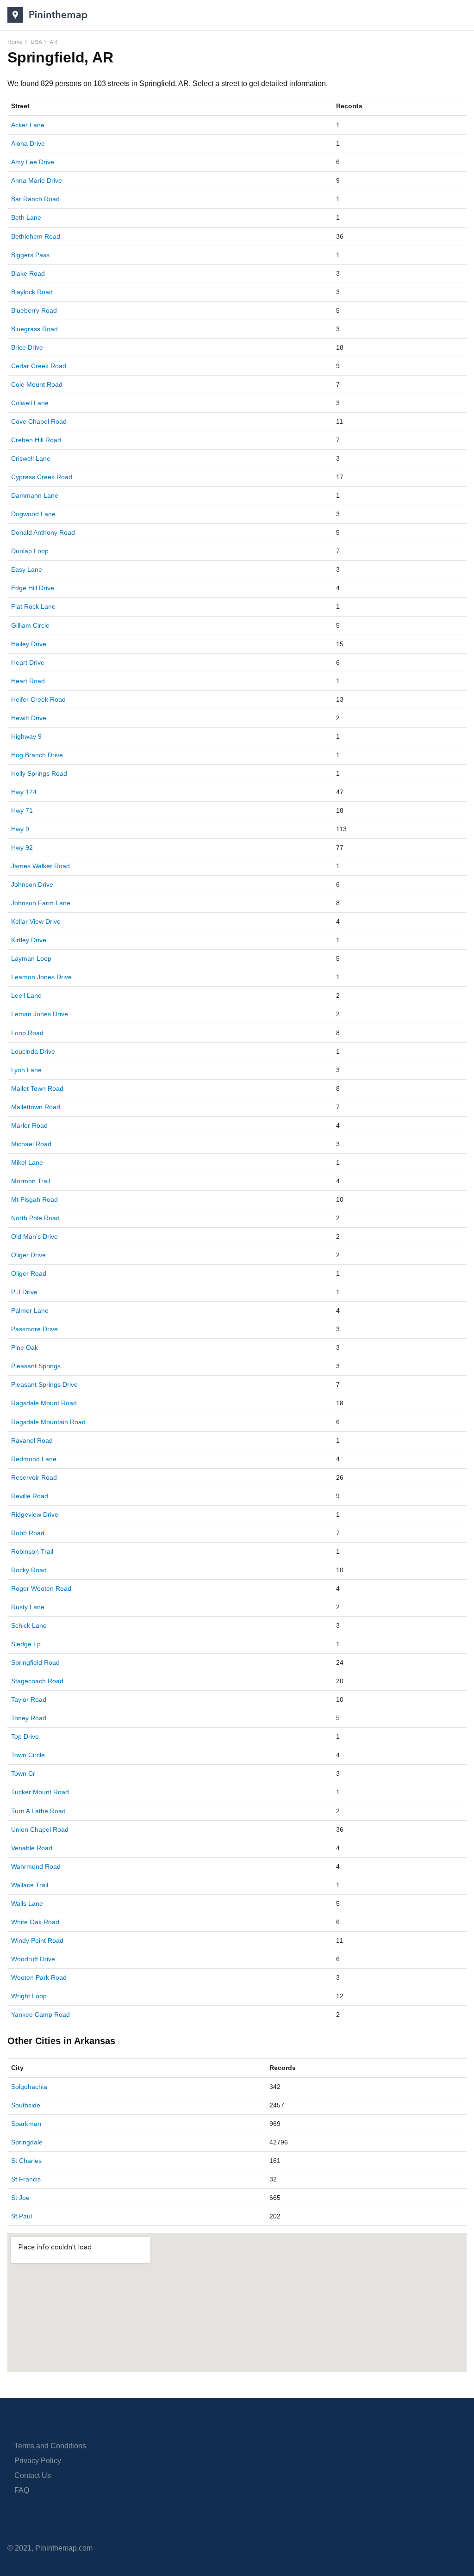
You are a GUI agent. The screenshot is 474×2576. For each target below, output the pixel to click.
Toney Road (29, 1718)
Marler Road (29, 1125)
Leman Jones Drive (40, 1014)
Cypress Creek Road (42, 477)
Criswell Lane (31, 458)
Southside (26, 2105)
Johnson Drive (32, 884)
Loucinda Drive (33, 1051)
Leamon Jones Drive (41, 977)
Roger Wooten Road (41, 1588)
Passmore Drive (34, 1329)
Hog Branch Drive (37, 755)
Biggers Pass (30, 255)
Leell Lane (26, 995)
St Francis (26, 2179)
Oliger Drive (28, 1255)
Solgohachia (29, 2087)
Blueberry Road (34, 310)
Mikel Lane (27, 1162)
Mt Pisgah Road (34, 1199)
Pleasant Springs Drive (44, 1384)
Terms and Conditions (50, 2446)
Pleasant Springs (36, 1366)
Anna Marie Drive (37, 180)
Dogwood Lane (33, 514)
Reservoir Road (34, 1477)
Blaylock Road (32, 292)
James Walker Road (41, 866)
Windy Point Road (37, 1940)
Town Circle (28, 1755)
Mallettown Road (36, 1107)
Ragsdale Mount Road (44, 1403)
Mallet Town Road (37, 1088)
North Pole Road (35, 1218)
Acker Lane (28, 125)
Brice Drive (27, 347)
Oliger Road (29, 1273)
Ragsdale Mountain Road (48, 1422)
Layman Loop (31, 958)
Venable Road (32, 1848)
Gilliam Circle (30, 625)
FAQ (22, 2490)
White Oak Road (35, 1922)
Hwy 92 (22, 847)
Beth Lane (26, 217)
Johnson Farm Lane (41, 903)
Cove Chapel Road (39, 421)
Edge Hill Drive (33, 588)
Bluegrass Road (34, 329)
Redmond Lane (34, 1459)
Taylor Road (29, 1699)
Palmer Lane (30, 1310)
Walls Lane (27, 1903)
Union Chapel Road (40, 1829)
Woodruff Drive (33, 1959)
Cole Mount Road (37, 384)
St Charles (26, 2161)
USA (36, 42)
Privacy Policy (38, 2461)
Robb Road (28, 1533)
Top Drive (25, 1736)
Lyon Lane (26, 1070)
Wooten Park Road (39, 1977)
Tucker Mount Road (40, 1792)
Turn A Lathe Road (38, 1811)
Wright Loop (29, 1996)
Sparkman (26, 2124)
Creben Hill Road (36, 440)
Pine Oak (25, 1347)
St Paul (22, 2216)
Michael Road (31, 1144)
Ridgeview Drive (35, 1514)
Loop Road (27, 1033)
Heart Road (28, 681)
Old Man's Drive (34, 1236)
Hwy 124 (24, 792)
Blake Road (28, 273)
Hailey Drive (29, 644)
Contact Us (33, 2475)
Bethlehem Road (36, 236)
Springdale (27, 2142)
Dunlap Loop (30, 551)
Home (15, 42)
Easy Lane (27, 569)
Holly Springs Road (39, 773)
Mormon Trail (31, 1181)
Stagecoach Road (37, 1681)
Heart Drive (28, 662)
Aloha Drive (28, 143)
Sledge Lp (26, 1644)
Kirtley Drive (29, 940)
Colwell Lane (30, 403)
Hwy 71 (22, 810)
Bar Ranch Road (35, 199)
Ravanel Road (32, 1440)
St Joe (20, 2198)
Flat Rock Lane (33, 606)
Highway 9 (26, 736)
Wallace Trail (30, 1885)
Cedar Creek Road (39, 366)
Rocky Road (29, 1570)
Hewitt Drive (29, 718)
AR (53, 42)
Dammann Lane (35, 495)
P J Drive (24, 1292)
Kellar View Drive (36, 921)
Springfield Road (35, 1662)
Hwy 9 (20, 829)
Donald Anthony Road (43, 532)
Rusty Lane (28, 1607)
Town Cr (23, 1773)
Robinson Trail (32, 1551)
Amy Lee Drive (33, 162)
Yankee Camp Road (41, 2014)
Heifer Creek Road (38, 699)
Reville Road (30, 1496)
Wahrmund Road (36, 1866)
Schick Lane (29, 1625)
